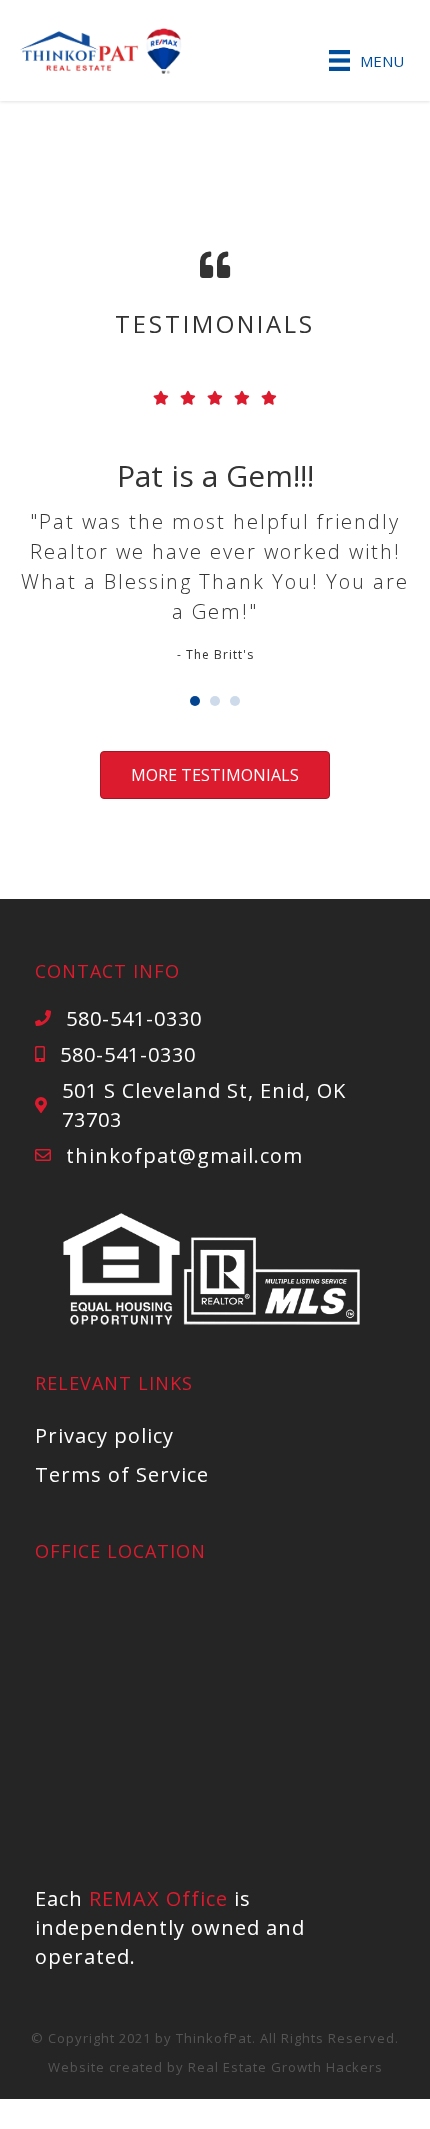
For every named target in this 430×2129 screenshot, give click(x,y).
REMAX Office (158, 1898)
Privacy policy (104, 1435)
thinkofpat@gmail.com (184, 1155)
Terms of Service (122, 1474)
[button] (215, 775)
